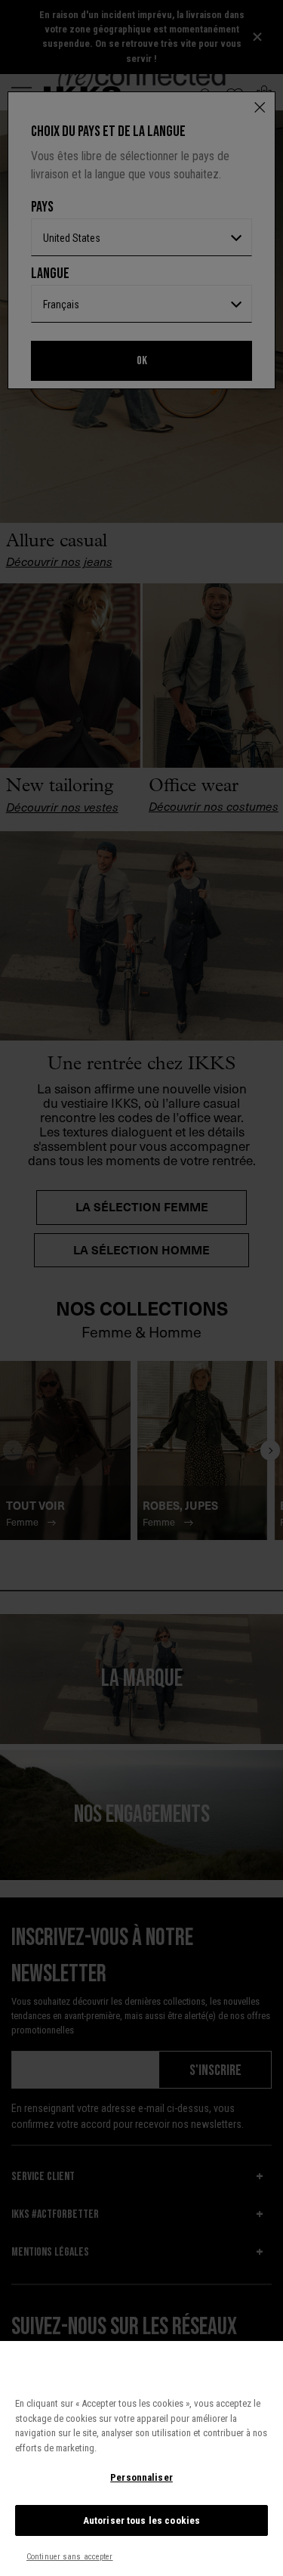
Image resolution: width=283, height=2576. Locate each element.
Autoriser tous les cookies (141, 2520)
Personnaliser (141, 2477)
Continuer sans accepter (70, 2557)
